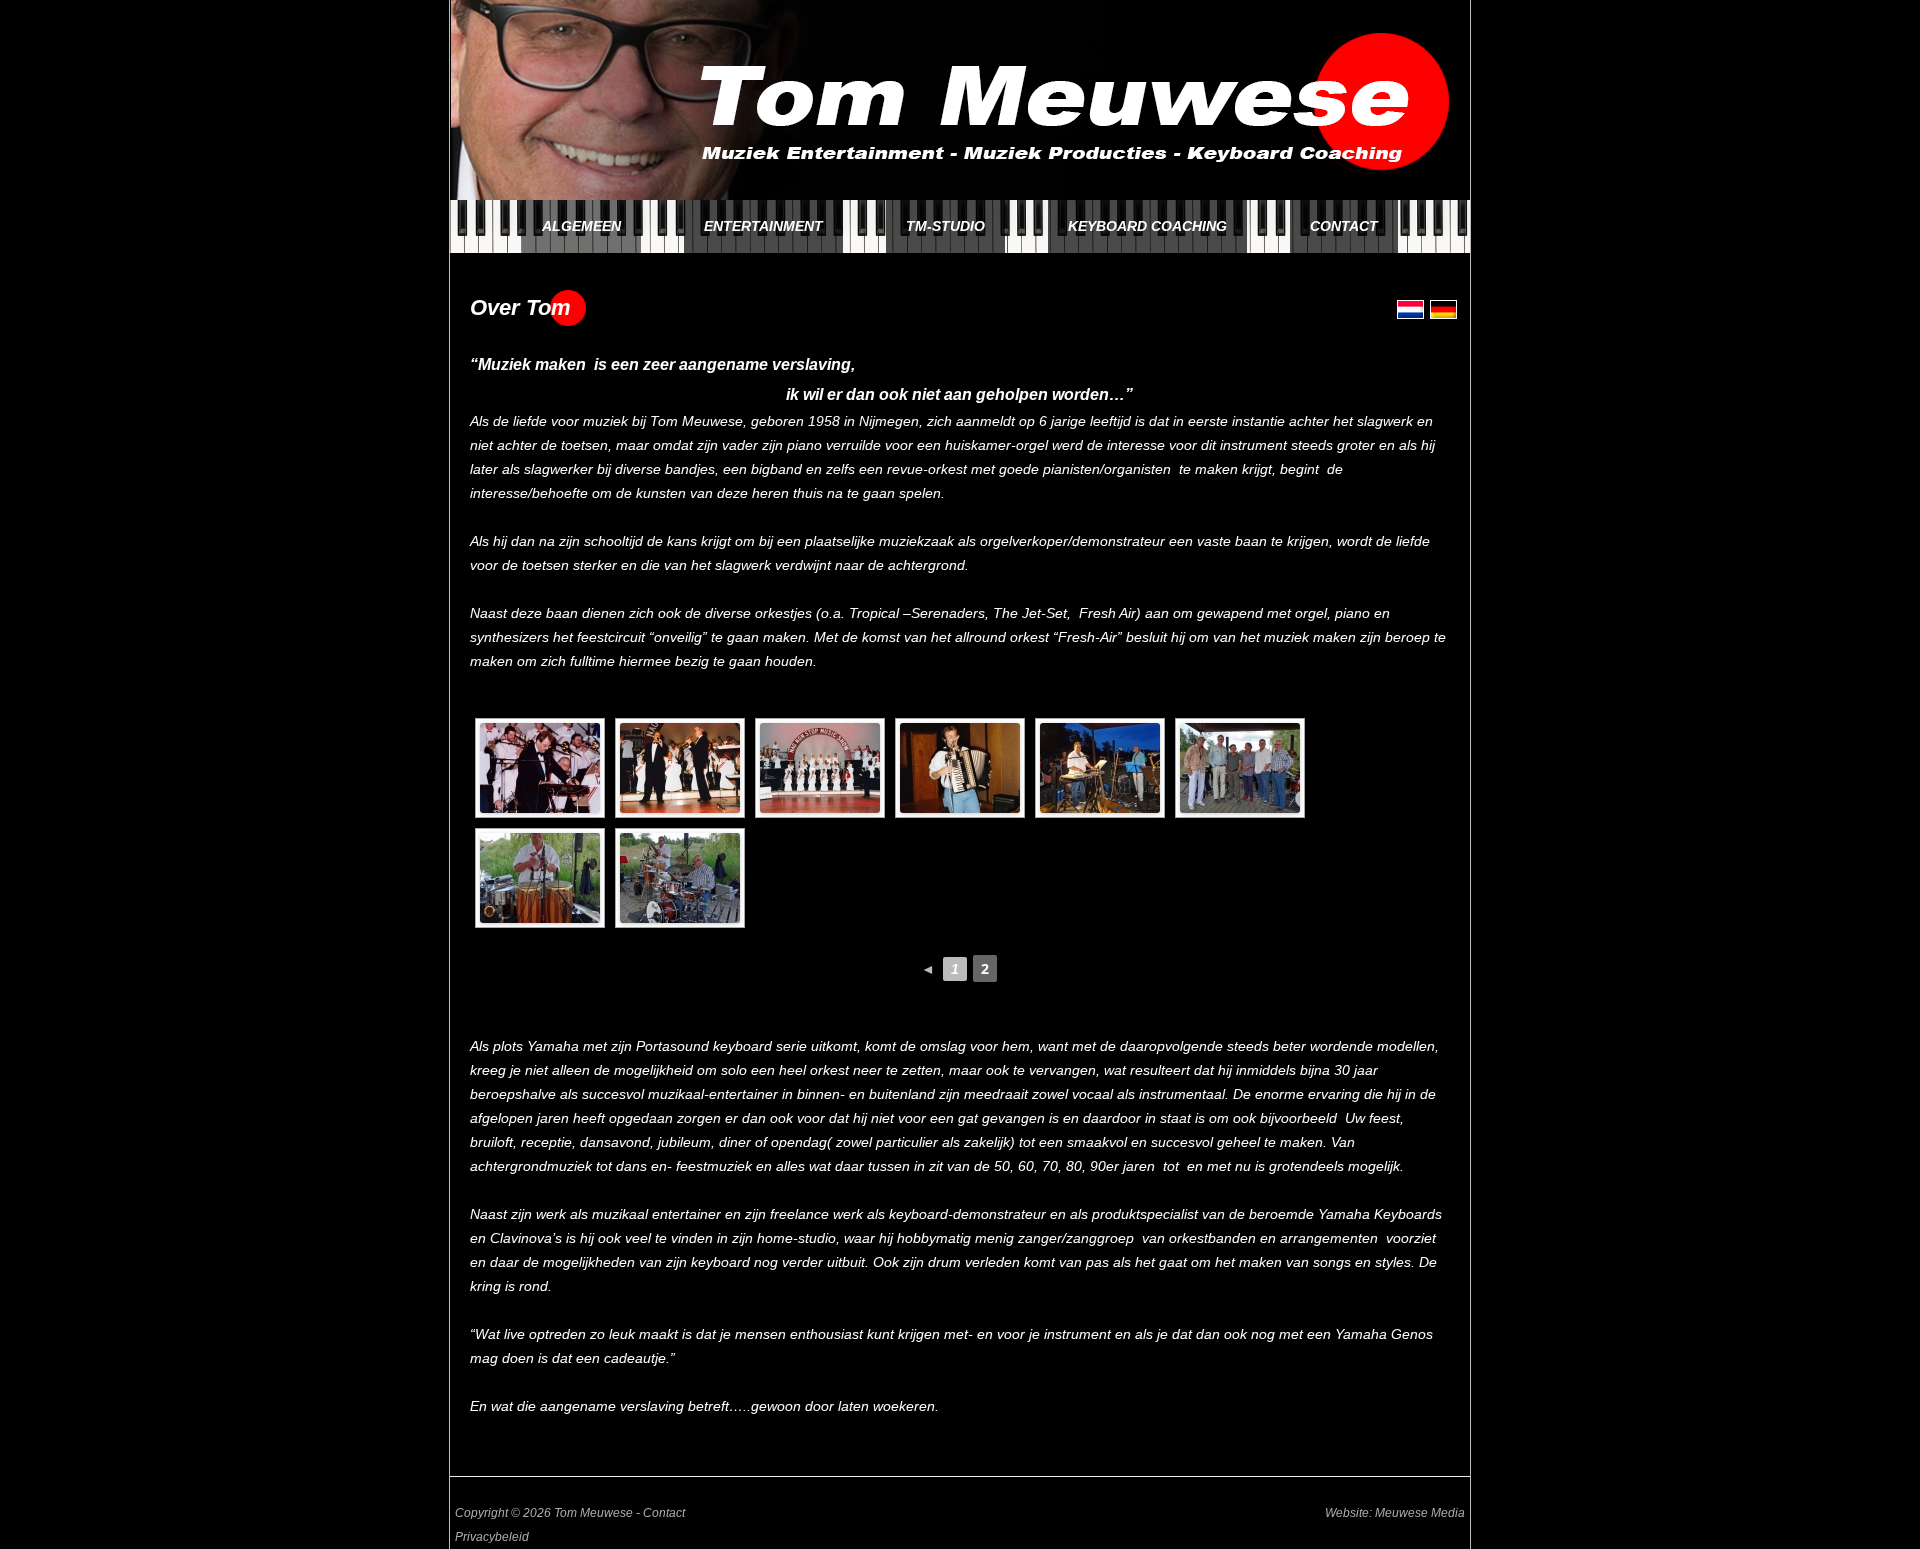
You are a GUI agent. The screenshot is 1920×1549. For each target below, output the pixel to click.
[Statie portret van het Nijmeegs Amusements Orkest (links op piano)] (820, 768)
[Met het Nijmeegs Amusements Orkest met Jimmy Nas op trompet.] (680, 768)
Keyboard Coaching (1147, 226)
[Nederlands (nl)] (1410, 314)
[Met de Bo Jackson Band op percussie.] (1240, 768)
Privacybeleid (492, 1537)
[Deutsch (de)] (1443, 314)
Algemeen (581, 226)
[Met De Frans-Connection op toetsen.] (1100, 768)
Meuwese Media (1420, 1513)
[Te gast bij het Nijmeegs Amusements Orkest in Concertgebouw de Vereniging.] (540, 768)
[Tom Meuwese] (960, 195)
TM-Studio (945, 226)
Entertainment (763, 226)
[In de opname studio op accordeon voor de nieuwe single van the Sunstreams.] (960, 768)
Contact (1344, 226)
